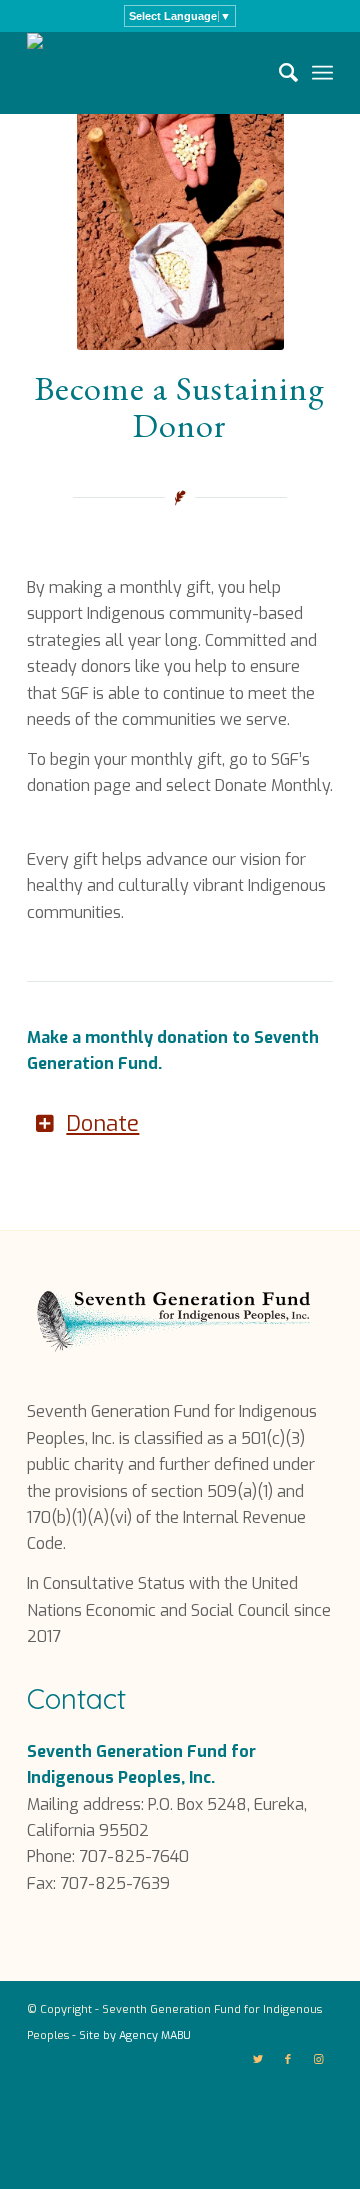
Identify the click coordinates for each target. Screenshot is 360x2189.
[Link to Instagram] (318, 2060)
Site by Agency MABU (135, 2035)
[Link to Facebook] (288, 2060)
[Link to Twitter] (258, 2060)
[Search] (278, 73)
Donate (102, 1123)
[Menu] (322, 73)
